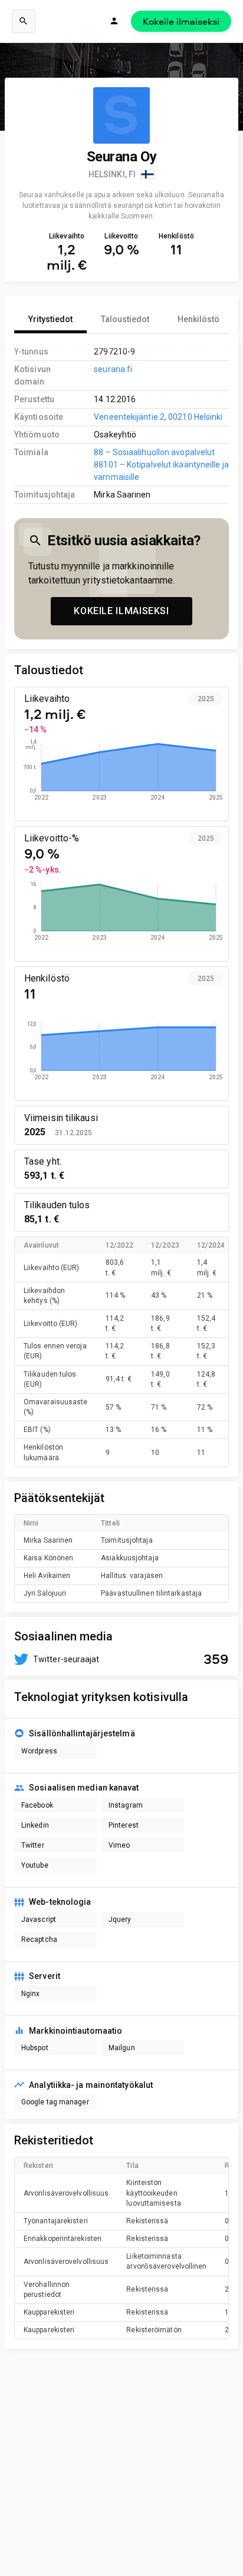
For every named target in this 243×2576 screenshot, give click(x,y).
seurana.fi (113, 369)
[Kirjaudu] (114, 21)
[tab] (50, 319)
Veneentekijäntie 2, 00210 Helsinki (158, 417)
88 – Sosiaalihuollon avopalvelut (154, 452)
